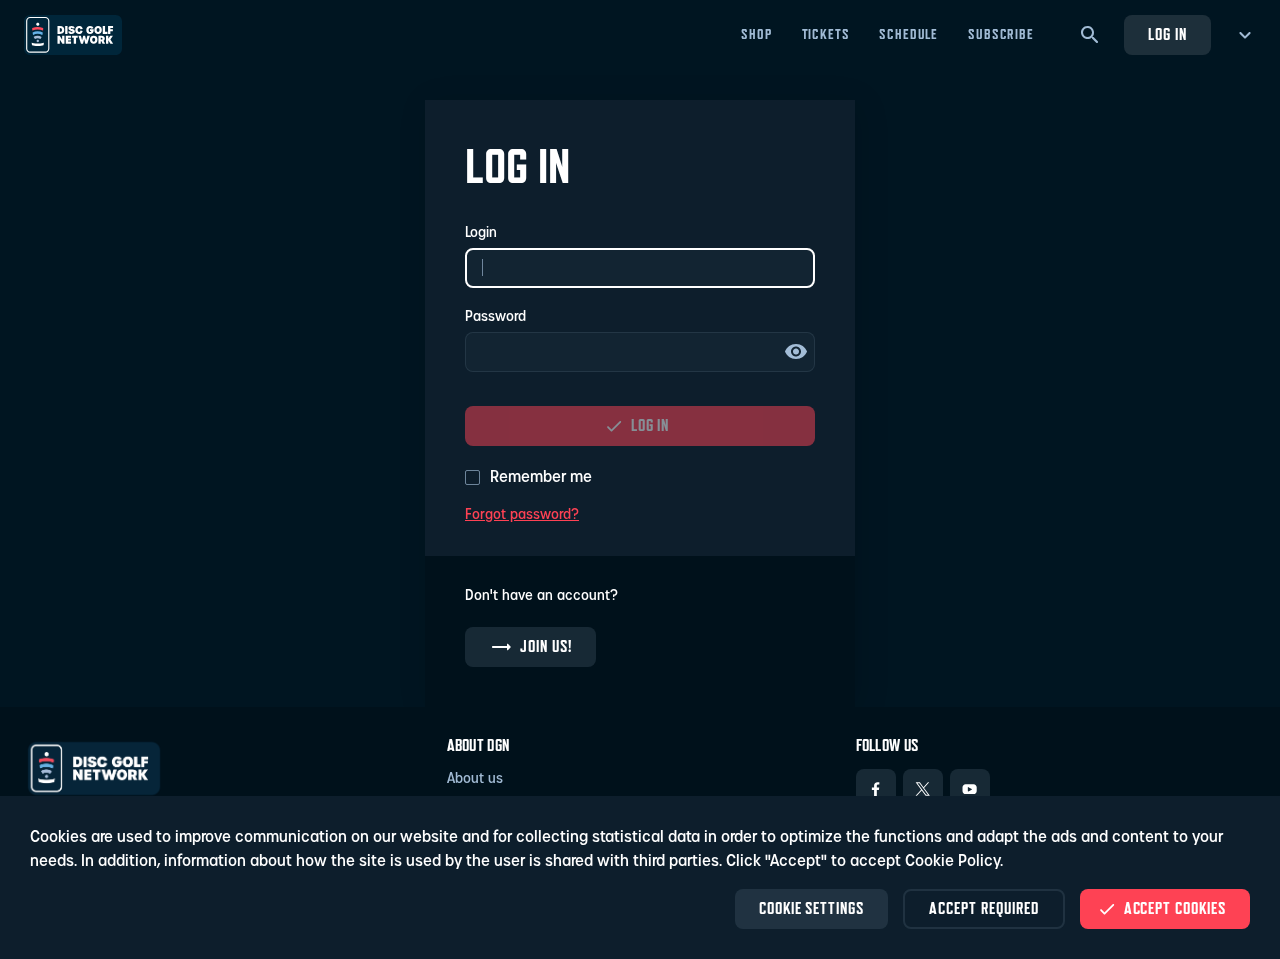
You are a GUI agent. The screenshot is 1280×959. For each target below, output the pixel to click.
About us (475, 779)
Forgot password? (522, 515)
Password (495, 317)
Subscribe (1001, 34)
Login (481, 233)
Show (796, 352)
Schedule (908, 34)
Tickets (826, 34)
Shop (756, 34)
